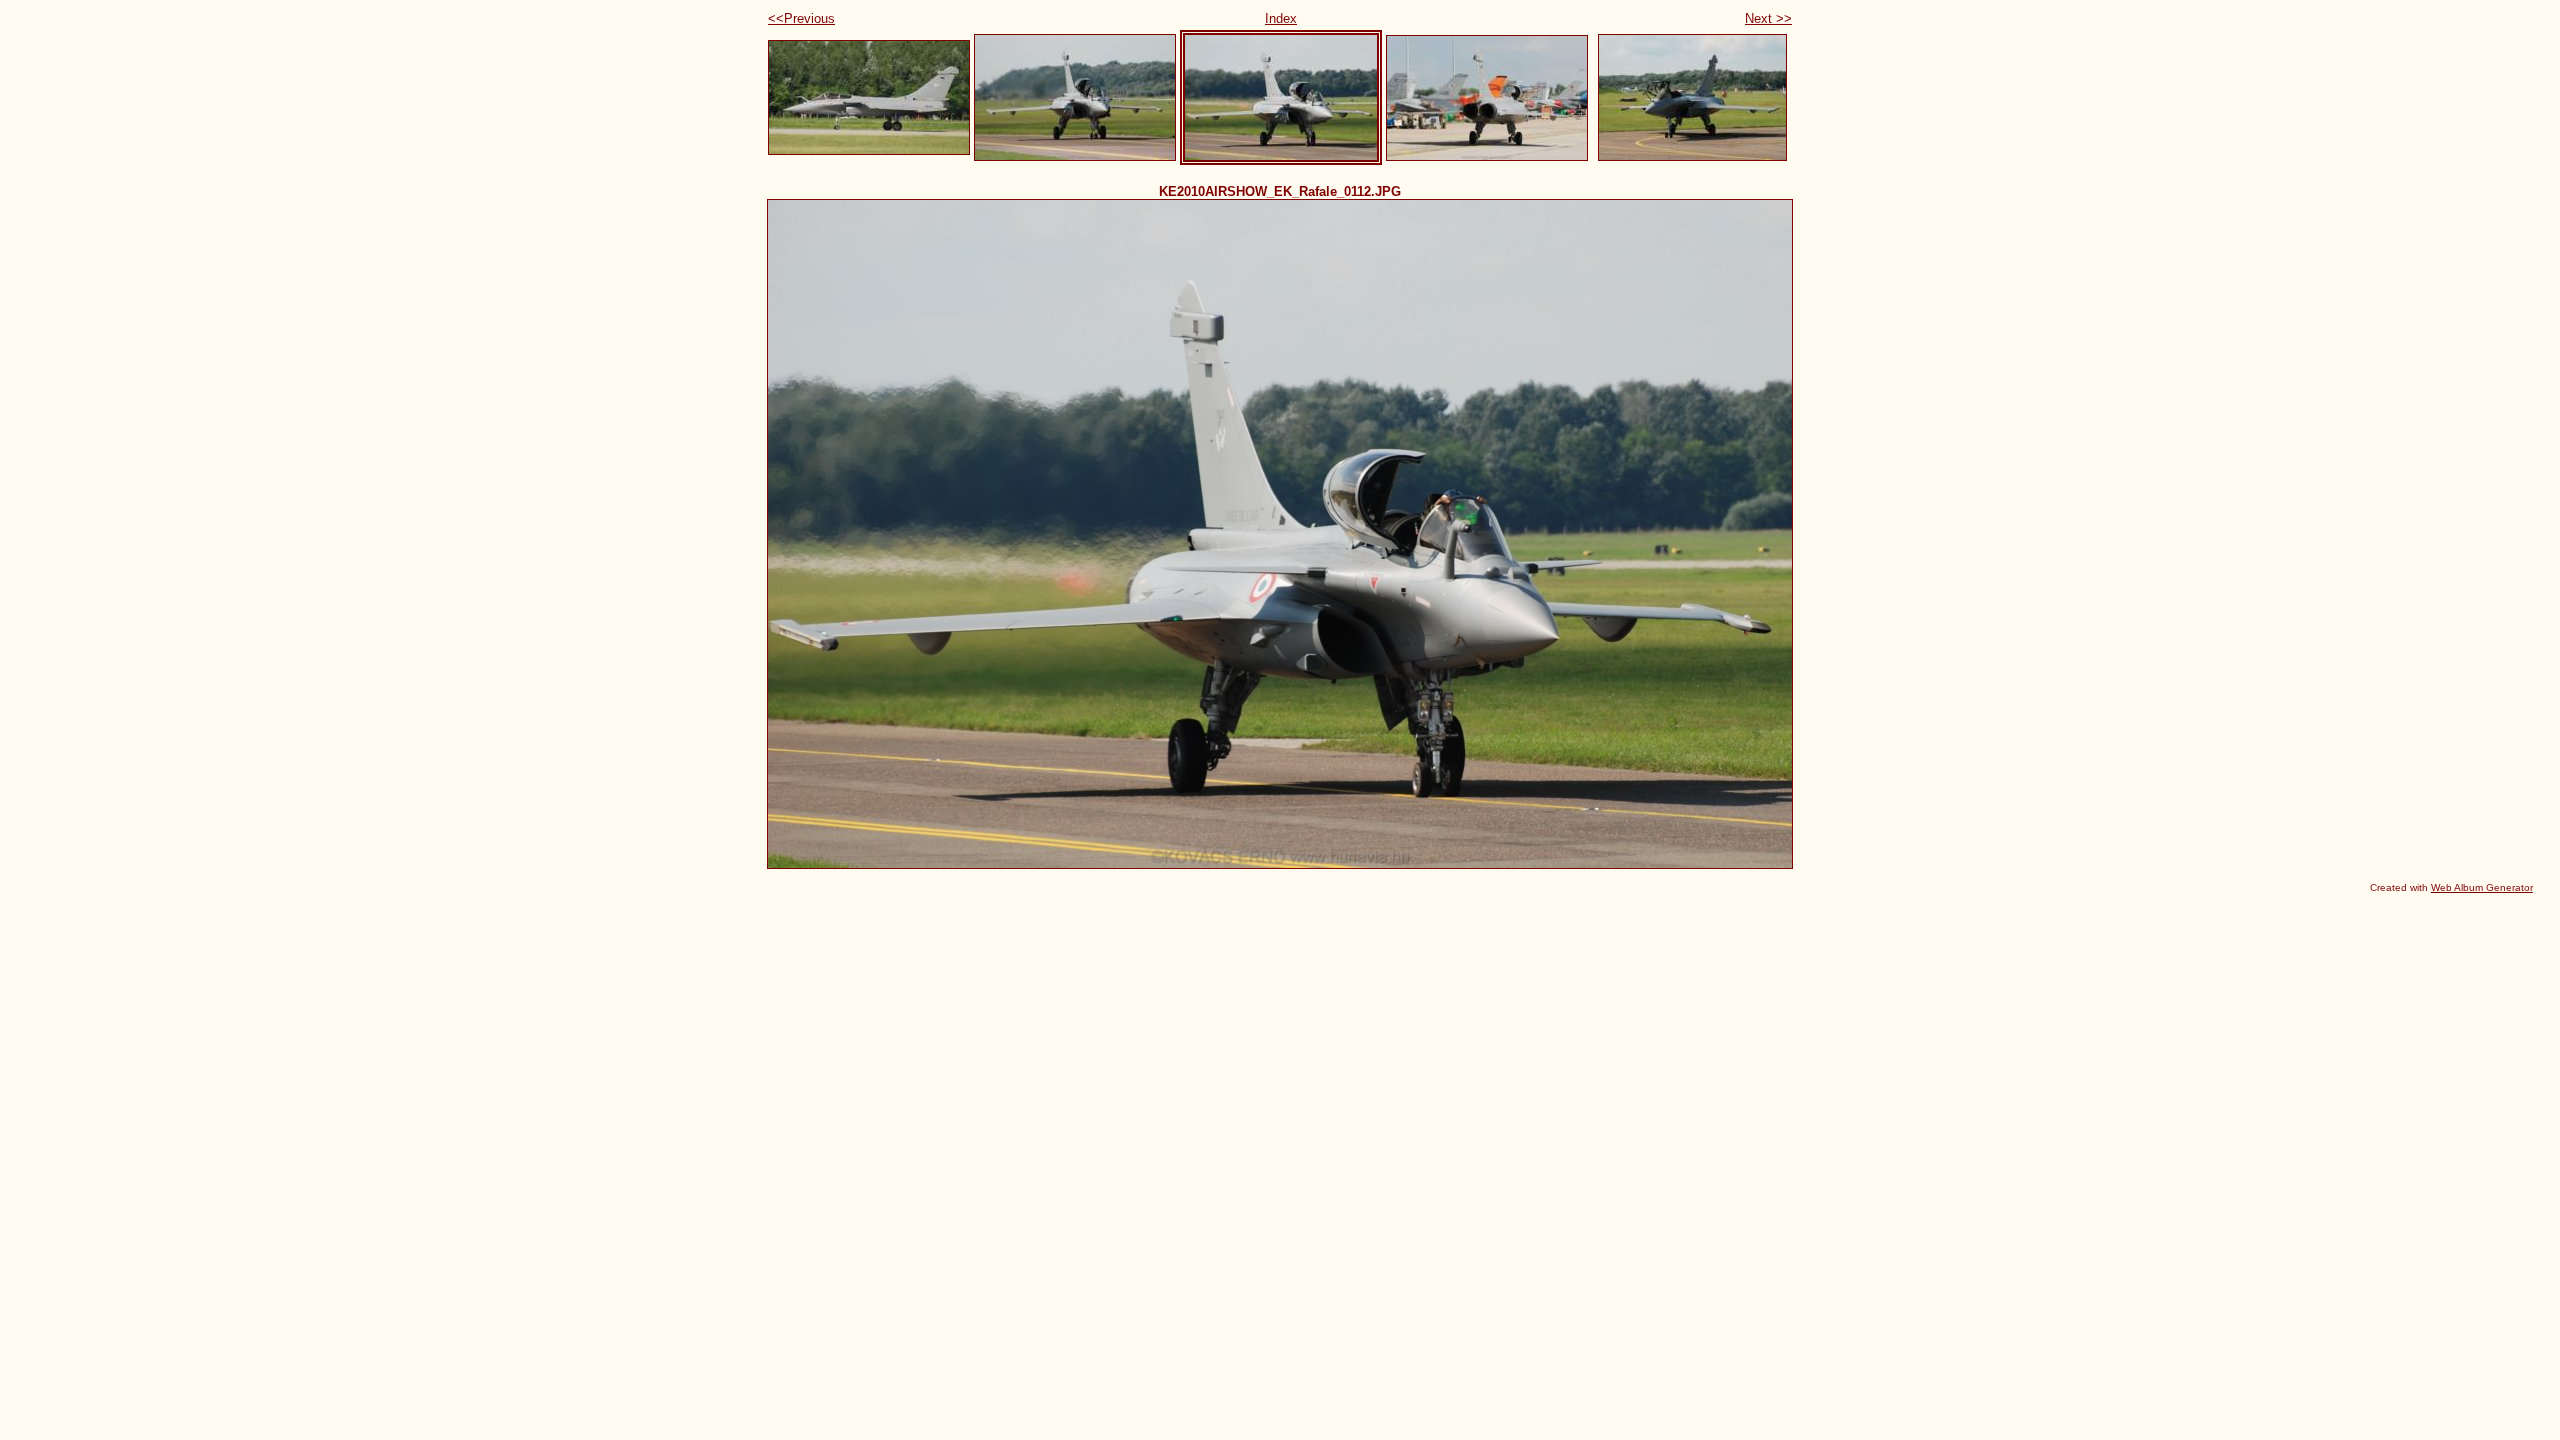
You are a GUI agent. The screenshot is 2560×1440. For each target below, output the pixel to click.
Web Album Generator (2482, 887)
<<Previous (801, 18)
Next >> (1768, 18)
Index (1281, 18)
